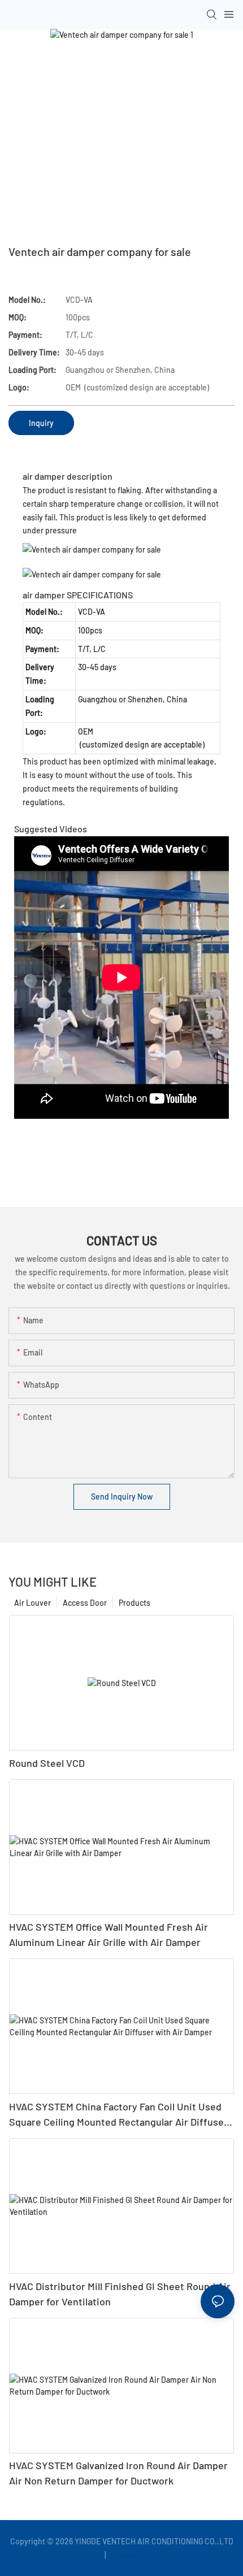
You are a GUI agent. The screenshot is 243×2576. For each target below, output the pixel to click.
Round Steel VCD (47, 1763)
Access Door (85, 1603)
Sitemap (123, 2555)
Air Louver (32, 1603)
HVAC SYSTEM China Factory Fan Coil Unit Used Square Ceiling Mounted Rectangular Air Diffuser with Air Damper (118, 2115)
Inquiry (41, 423)
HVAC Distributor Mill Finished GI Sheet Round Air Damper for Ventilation (120, 2294)
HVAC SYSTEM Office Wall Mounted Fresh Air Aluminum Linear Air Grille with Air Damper (109, 1934)
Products (134, 1603)
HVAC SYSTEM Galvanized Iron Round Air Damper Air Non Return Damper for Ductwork (118, 2473)
